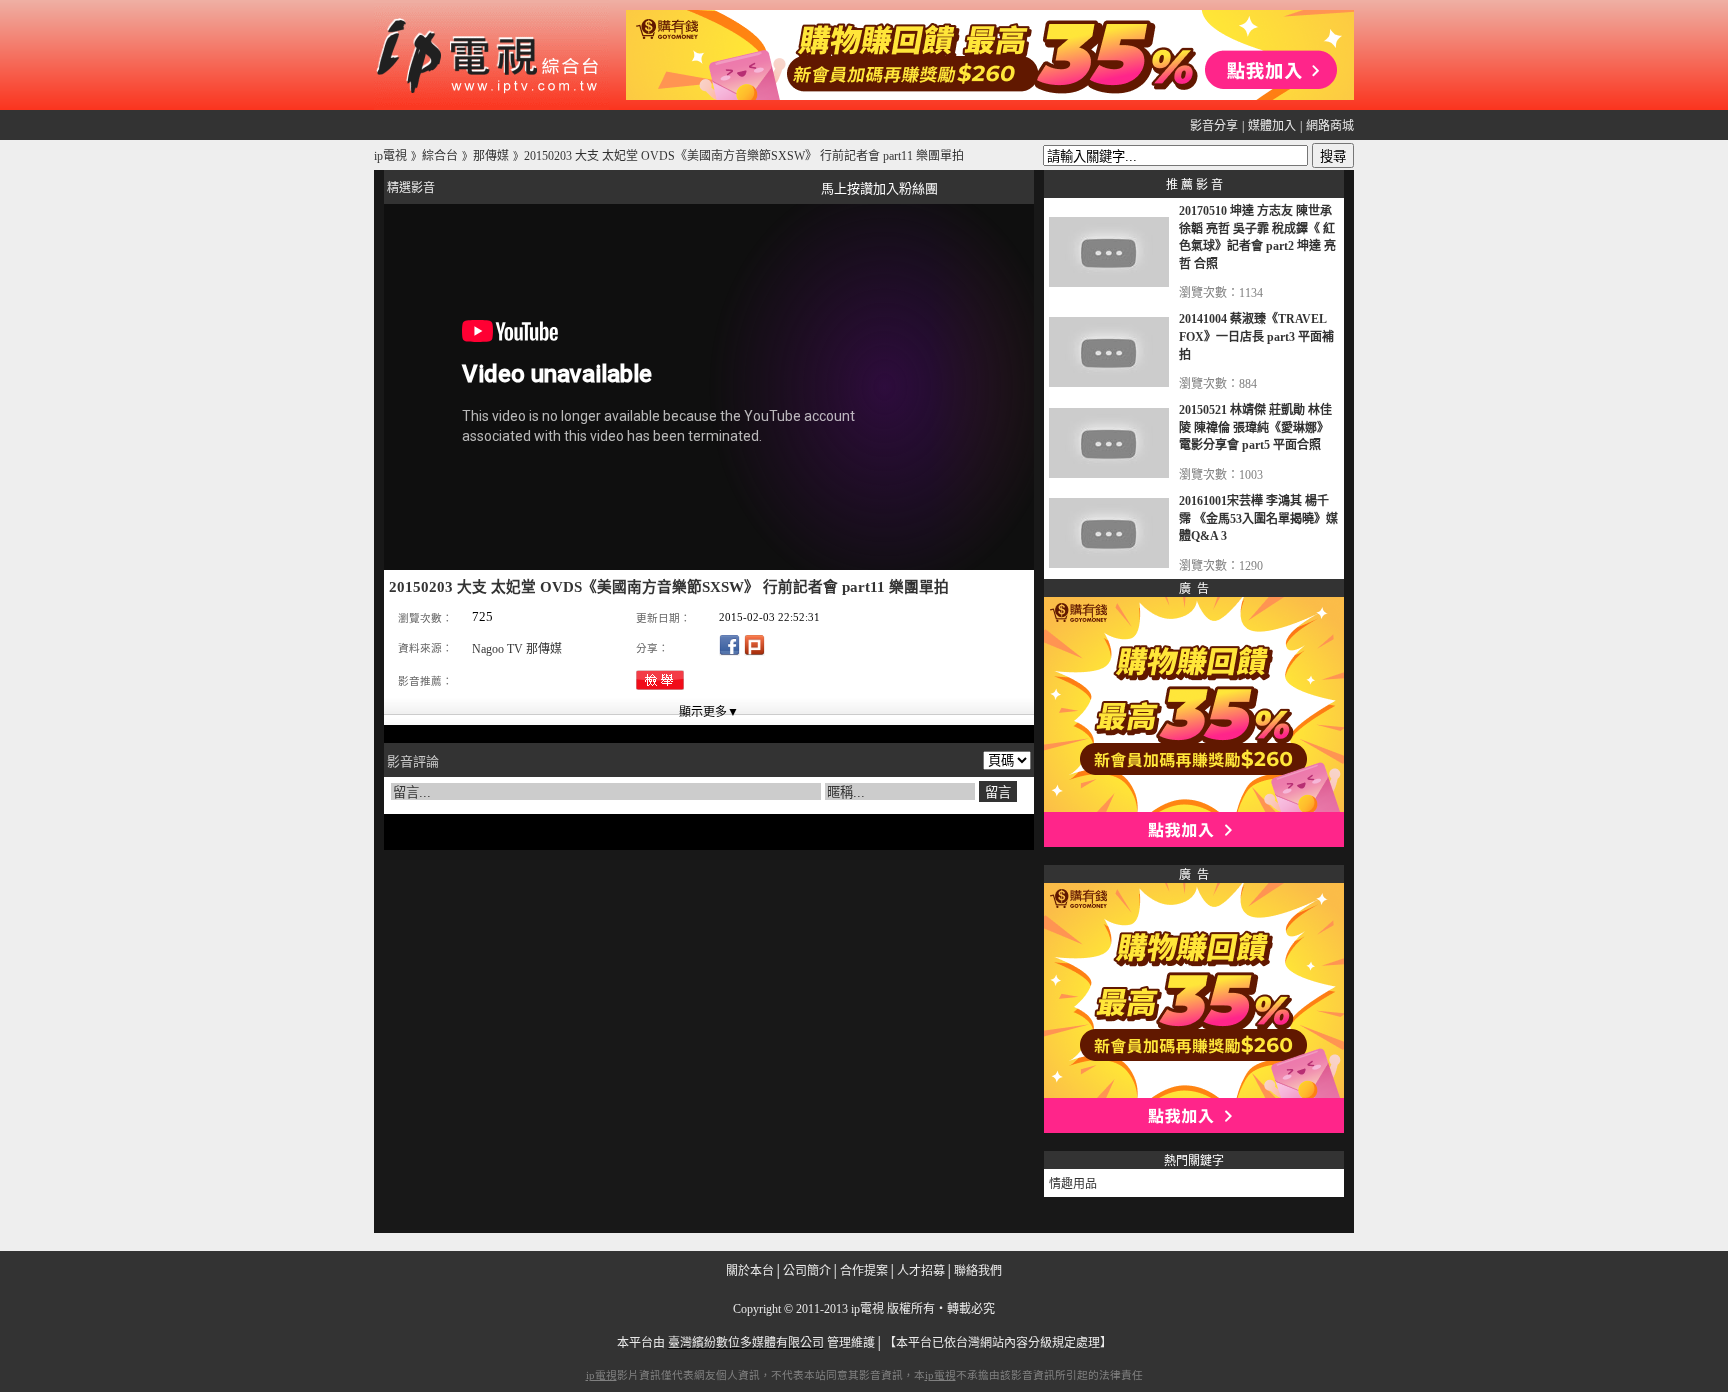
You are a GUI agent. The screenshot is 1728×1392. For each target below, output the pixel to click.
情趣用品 (1073, 1184)
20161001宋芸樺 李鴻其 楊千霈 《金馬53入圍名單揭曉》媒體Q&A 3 (1258, 518)
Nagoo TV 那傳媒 (517, 649)
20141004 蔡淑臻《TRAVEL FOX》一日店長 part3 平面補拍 (1256, 336)
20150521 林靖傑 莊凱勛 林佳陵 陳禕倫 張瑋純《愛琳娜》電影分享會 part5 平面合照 (1255, 427)
